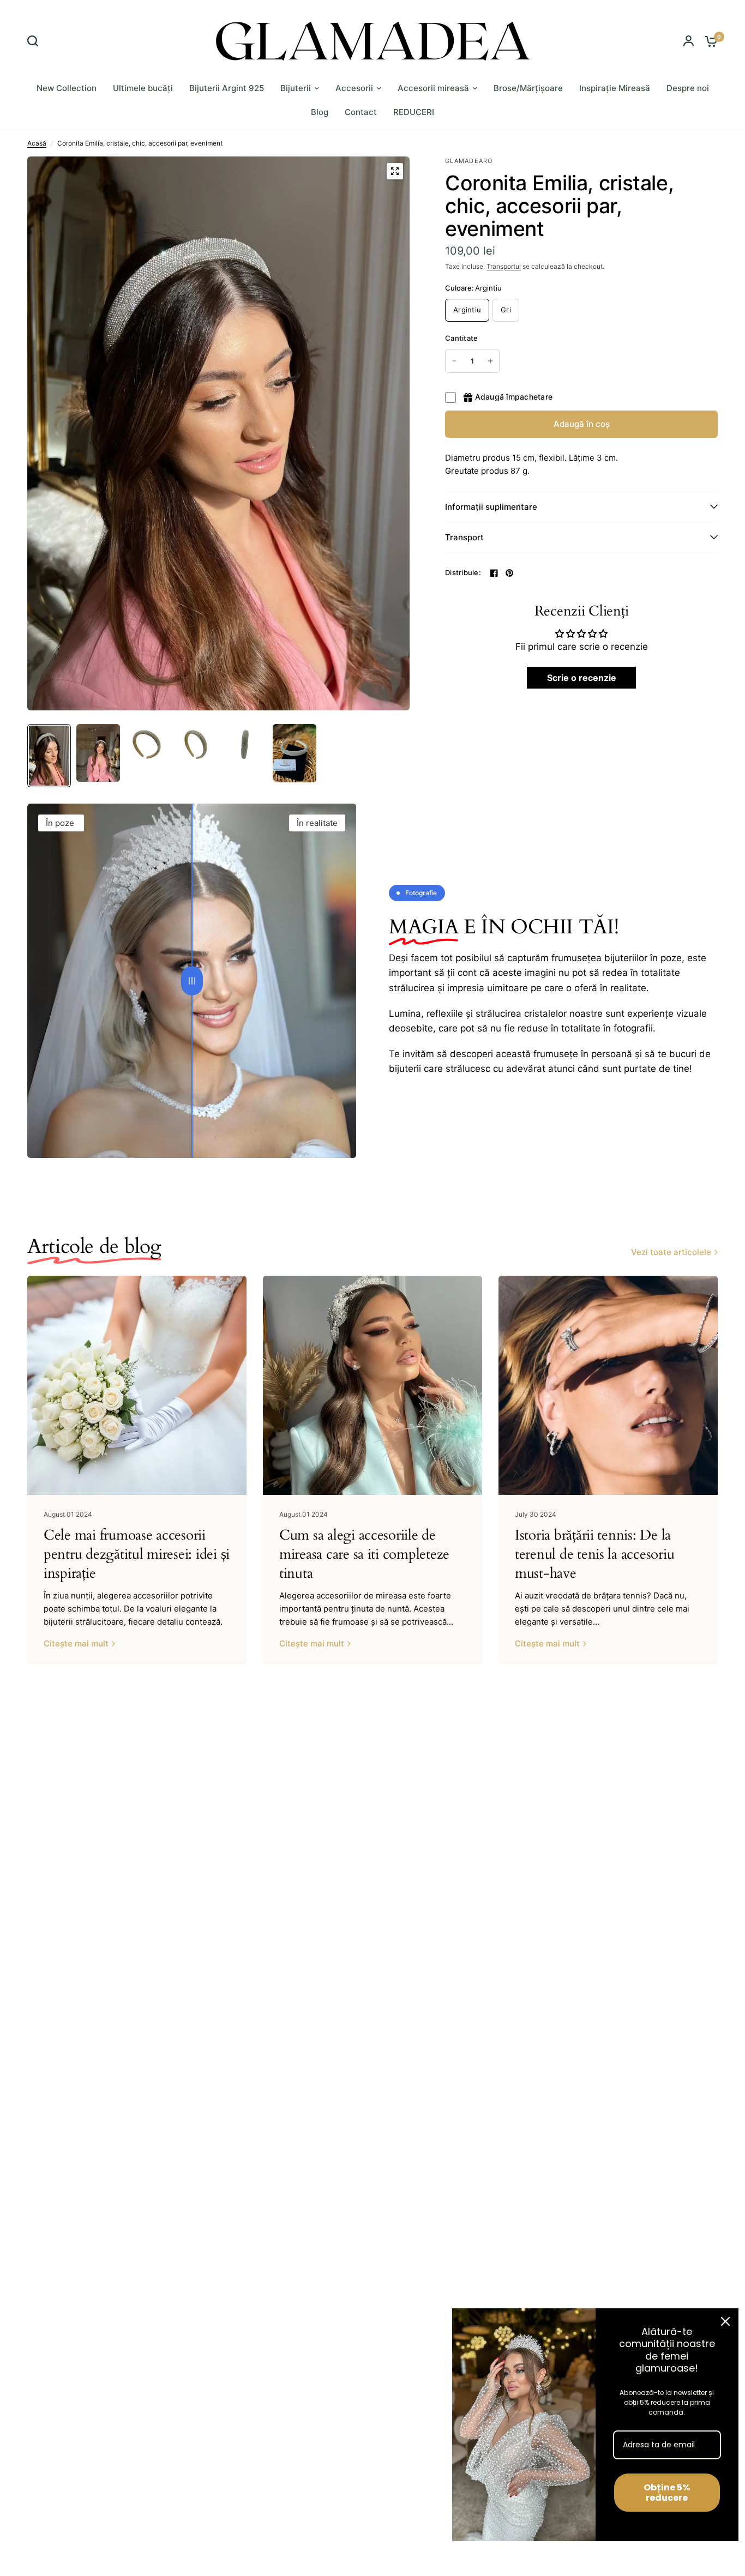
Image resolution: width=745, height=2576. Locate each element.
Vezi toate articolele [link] (671, 1252)
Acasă (37, 143)
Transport (464, 537)
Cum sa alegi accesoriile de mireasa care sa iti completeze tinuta (364, 1554)
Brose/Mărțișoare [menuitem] (528, 88)
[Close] (725, 2321)
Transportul (504, 266)
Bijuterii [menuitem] (296, 88)
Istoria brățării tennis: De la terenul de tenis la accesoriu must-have (594, 1554)
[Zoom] (395, 171)
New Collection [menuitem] (67, 88)
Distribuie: (463, 573)
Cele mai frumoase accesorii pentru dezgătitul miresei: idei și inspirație (137, 1554)
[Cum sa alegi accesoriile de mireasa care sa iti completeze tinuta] (372, 1385)
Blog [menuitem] (320, 112)
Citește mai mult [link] (76, 1643)
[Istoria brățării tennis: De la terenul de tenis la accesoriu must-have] (608, 1385)
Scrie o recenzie (582, 678)
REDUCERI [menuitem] (414, 112)
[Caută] (35, 41)
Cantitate (461, 338)
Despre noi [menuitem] (688, 88)
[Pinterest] (509, 573)
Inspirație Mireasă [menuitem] (615, 88)
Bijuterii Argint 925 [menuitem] (227, 88)
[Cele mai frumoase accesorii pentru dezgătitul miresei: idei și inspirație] (137, 1385)
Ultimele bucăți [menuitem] (143, 88)
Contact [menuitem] (361, 112)
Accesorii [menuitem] (354, 88)
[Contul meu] (689, 41)
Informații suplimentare (491, 507)
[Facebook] (494, 573)
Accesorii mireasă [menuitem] (433, 88)
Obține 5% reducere (667, 2493)
